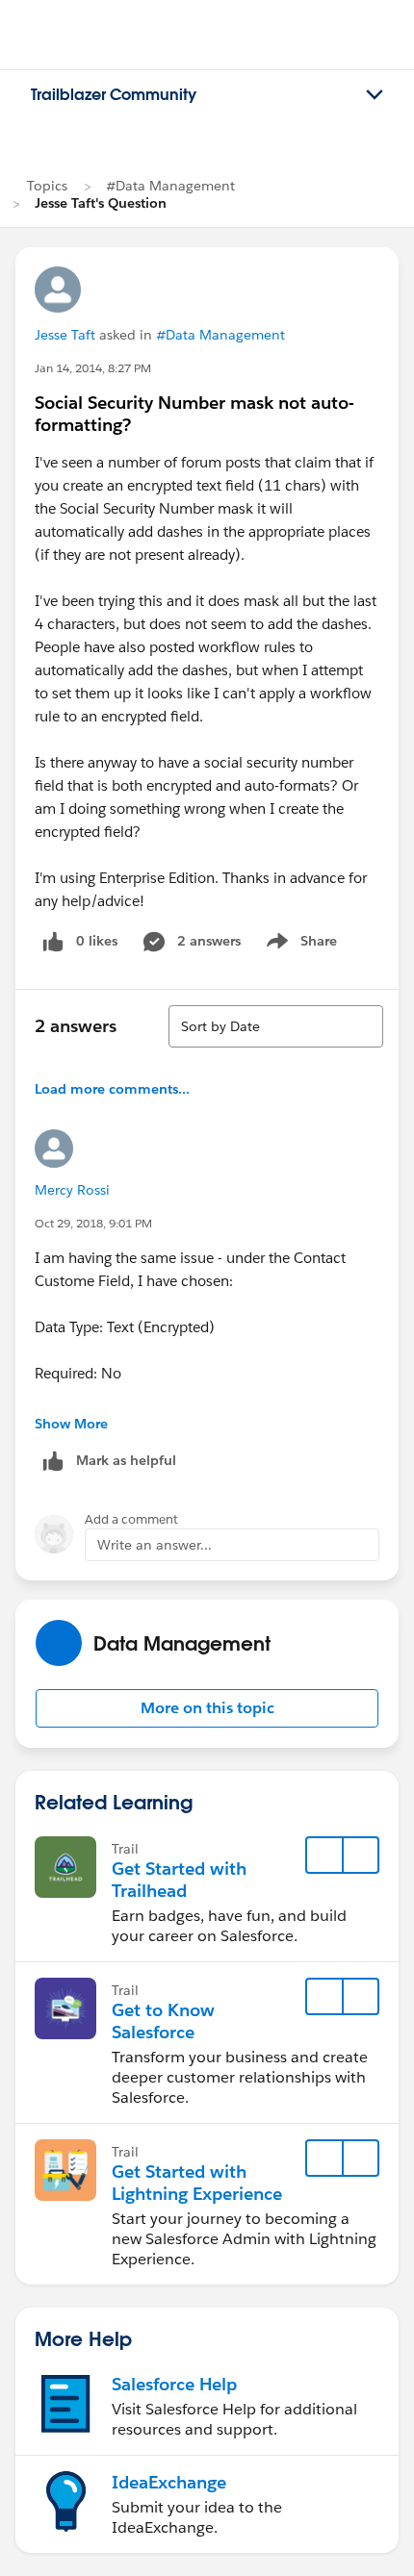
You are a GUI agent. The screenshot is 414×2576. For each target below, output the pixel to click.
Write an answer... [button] (155, 1545)
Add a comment (131, 1519)
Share (299, 945)
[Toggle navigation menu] (375, 95)
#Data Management (170, 186)
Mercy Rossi (72, 1190)
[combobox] (276, 1026)
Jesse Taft (65, 335)
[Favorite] (324, 1856)
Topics (47, 186)
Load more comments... (112, 1089)
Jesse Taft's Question (101, 203)
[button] (207, 1708)
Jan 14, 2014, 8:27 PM (93, 368)
